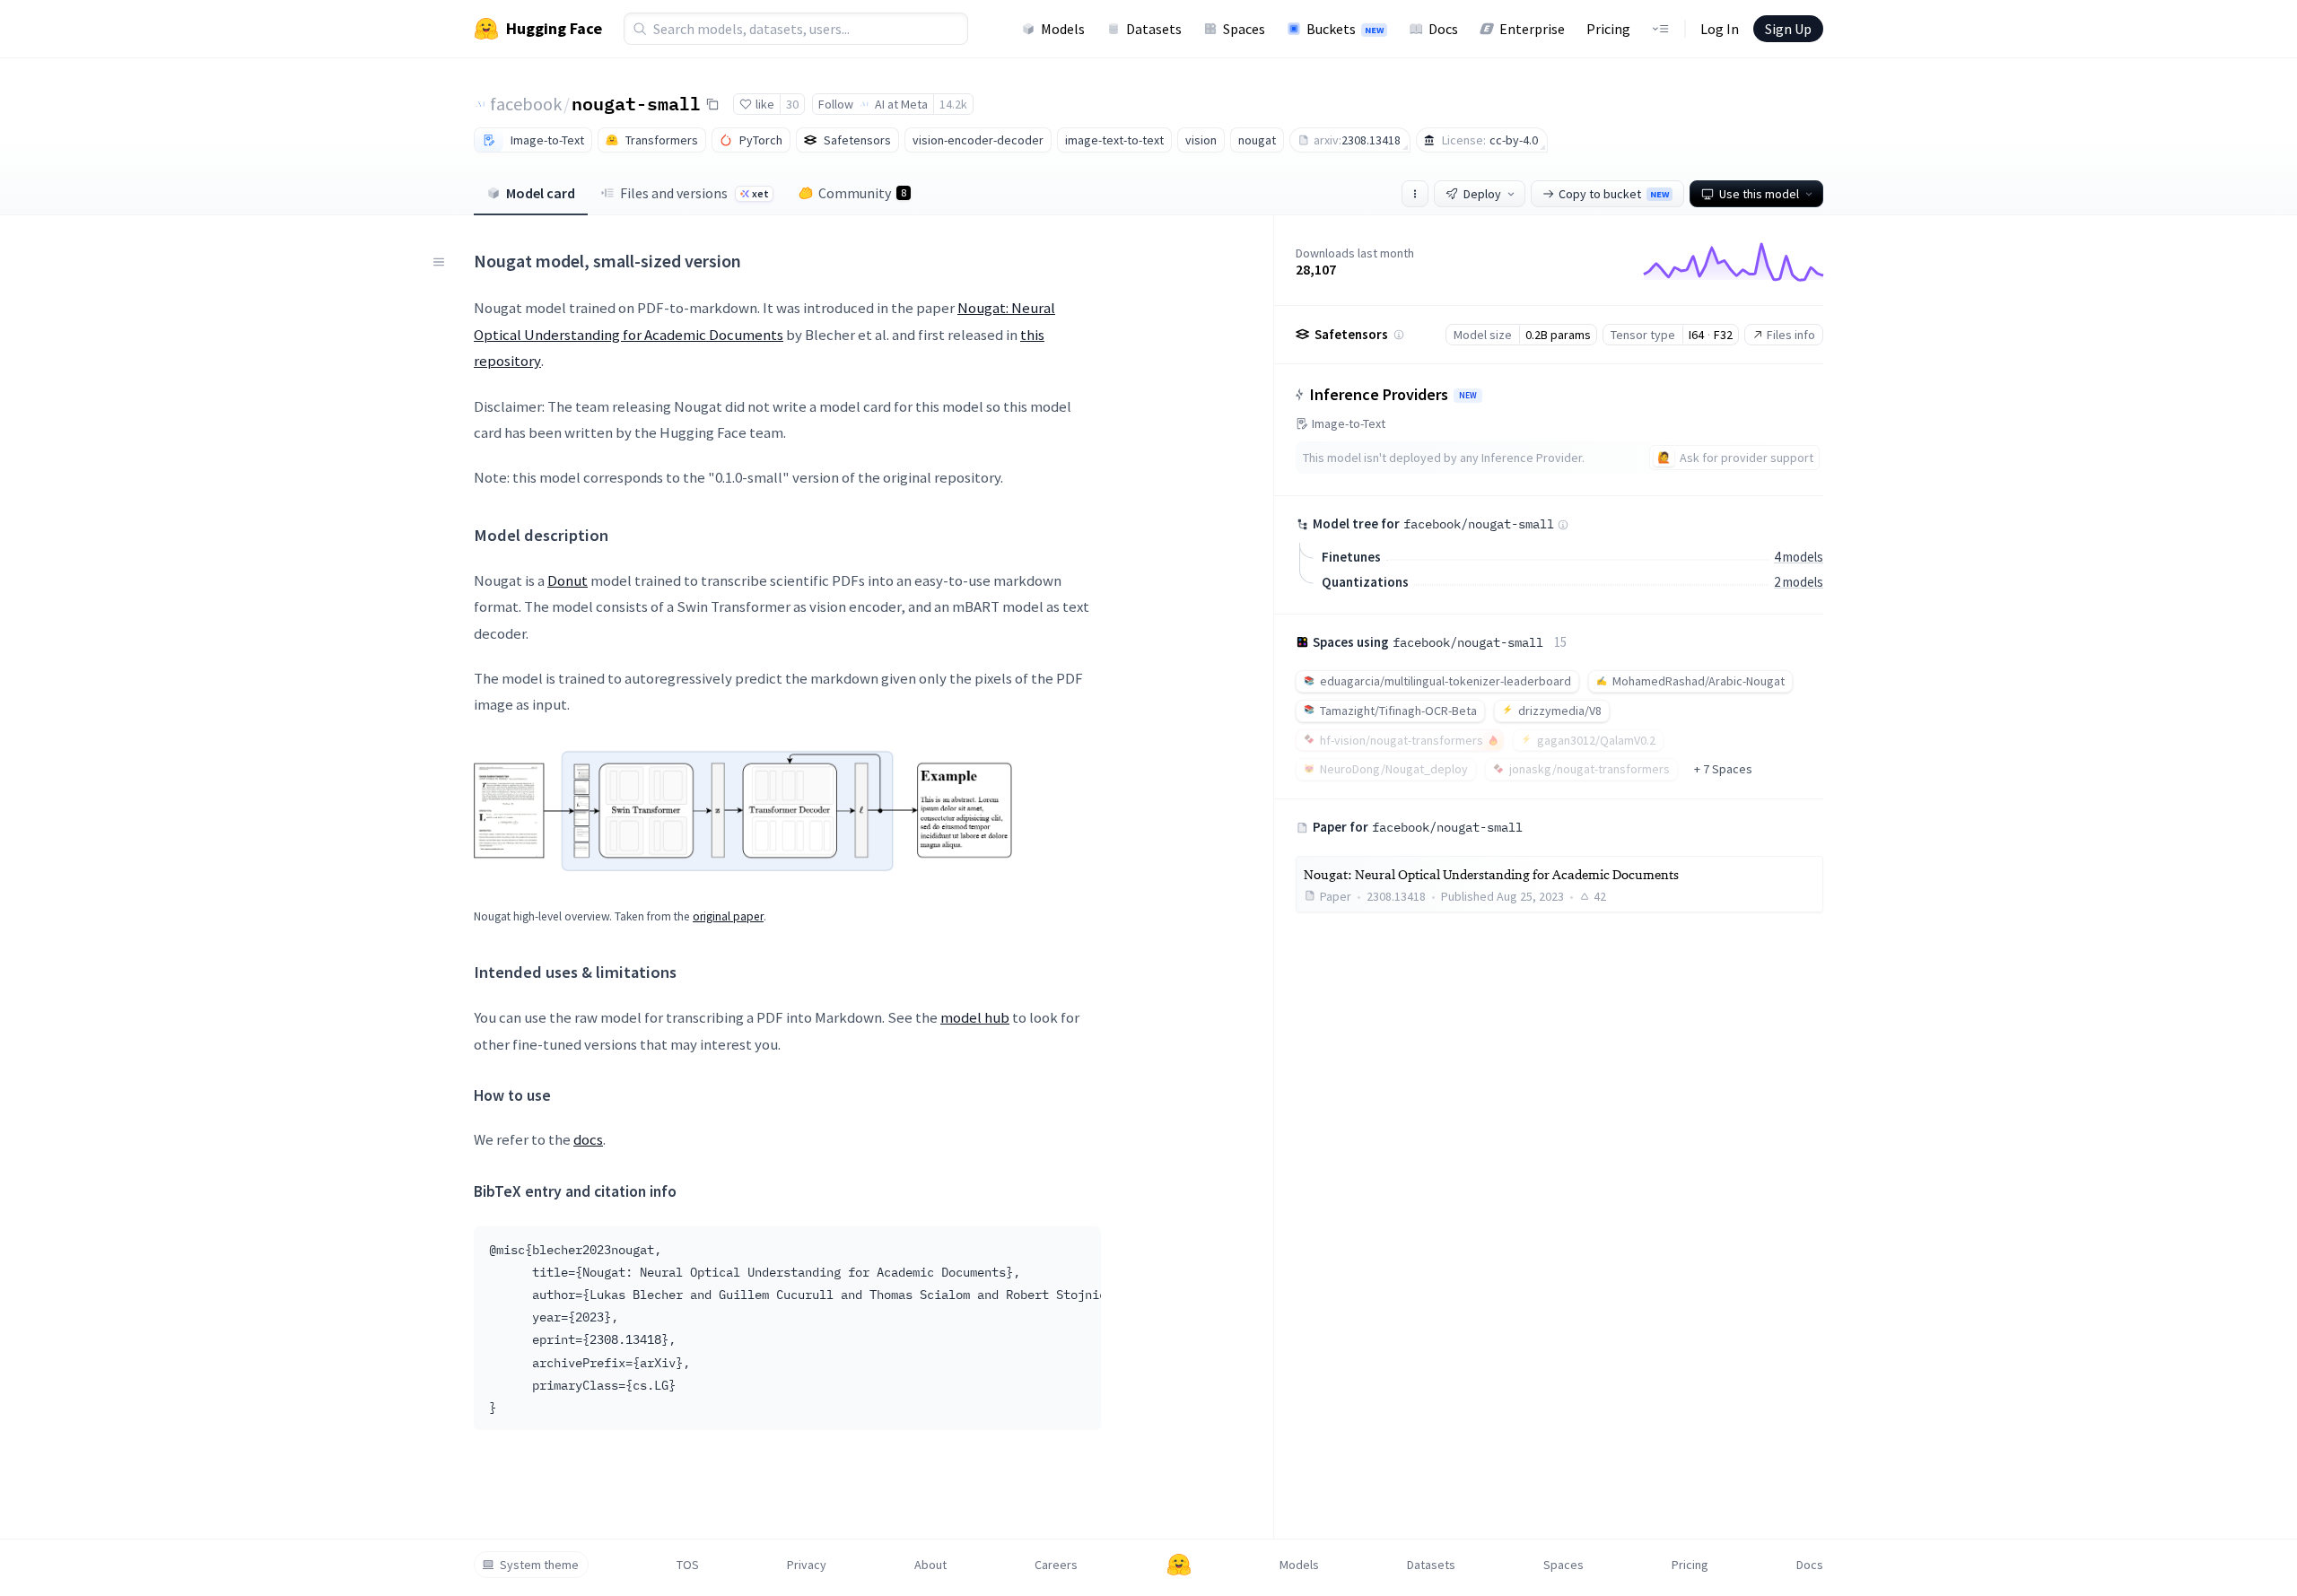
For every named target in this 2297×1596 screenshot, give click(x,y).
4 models (1799, 557)
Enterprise (1532, 29)
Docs (1443, 29)
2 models (1799, 582)
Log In (1720, 29)
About (930, 1565)
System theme (539, 1565)
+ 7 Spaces (1723, 769)
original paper (728, 916)
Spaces (1244, 29)
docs (588, 1139)
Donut (568, 580)
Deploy (1482, 194)
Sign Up (1788, 29)
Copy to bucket (1614, 194)
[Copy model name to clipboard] (712, 104)
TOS (688, 1565)
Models (1063, 29)
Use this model (1759, 194)
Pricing (1608, 29)
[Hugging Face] (1179, 1565)
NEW (1468, 396)
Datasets (1154, 29)
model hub (975, 1017)
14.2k (953, 104)
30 (792, 104)
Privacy (807, 1565)
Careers (1056, 1565)
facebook (526, 104)
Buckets (1345, 29)
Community (862, 193)
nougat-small (636, 103)
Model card (541, 193)
